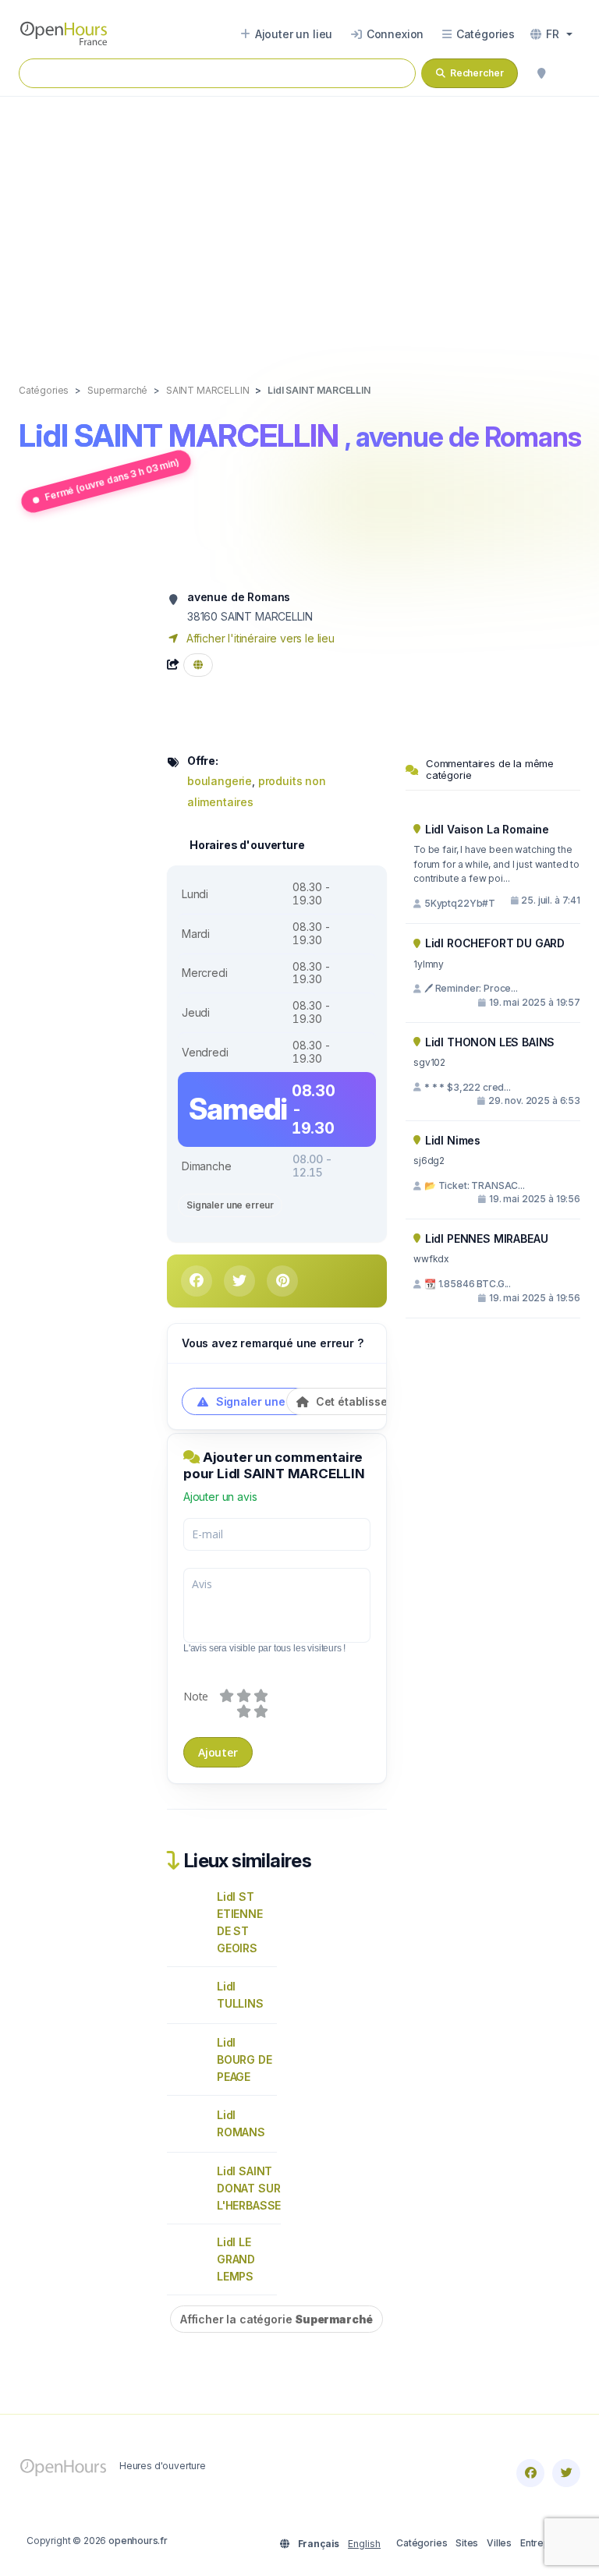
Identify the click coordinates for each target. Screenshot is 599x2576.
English (364, 2544)
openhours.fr (138, 2541)
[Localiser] (541, 73)
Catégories (422, 2543)
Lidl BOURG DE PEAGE (245, 2059)
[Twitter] (566, 2473)
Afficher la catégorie (276, 2319)
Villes (499, 2543)
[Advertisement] (299, 224)
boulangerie (220, 781)
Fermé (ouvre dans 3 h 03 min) (112, 479)
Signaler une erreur (230, 1205)
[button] (551, 34)
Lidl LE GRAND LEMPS (236, 2259)
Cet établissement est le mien (394, 1401)
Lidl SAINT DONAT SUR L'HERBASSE (249, 2188)
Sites (467, 2543)
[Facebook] (530, 2473)
